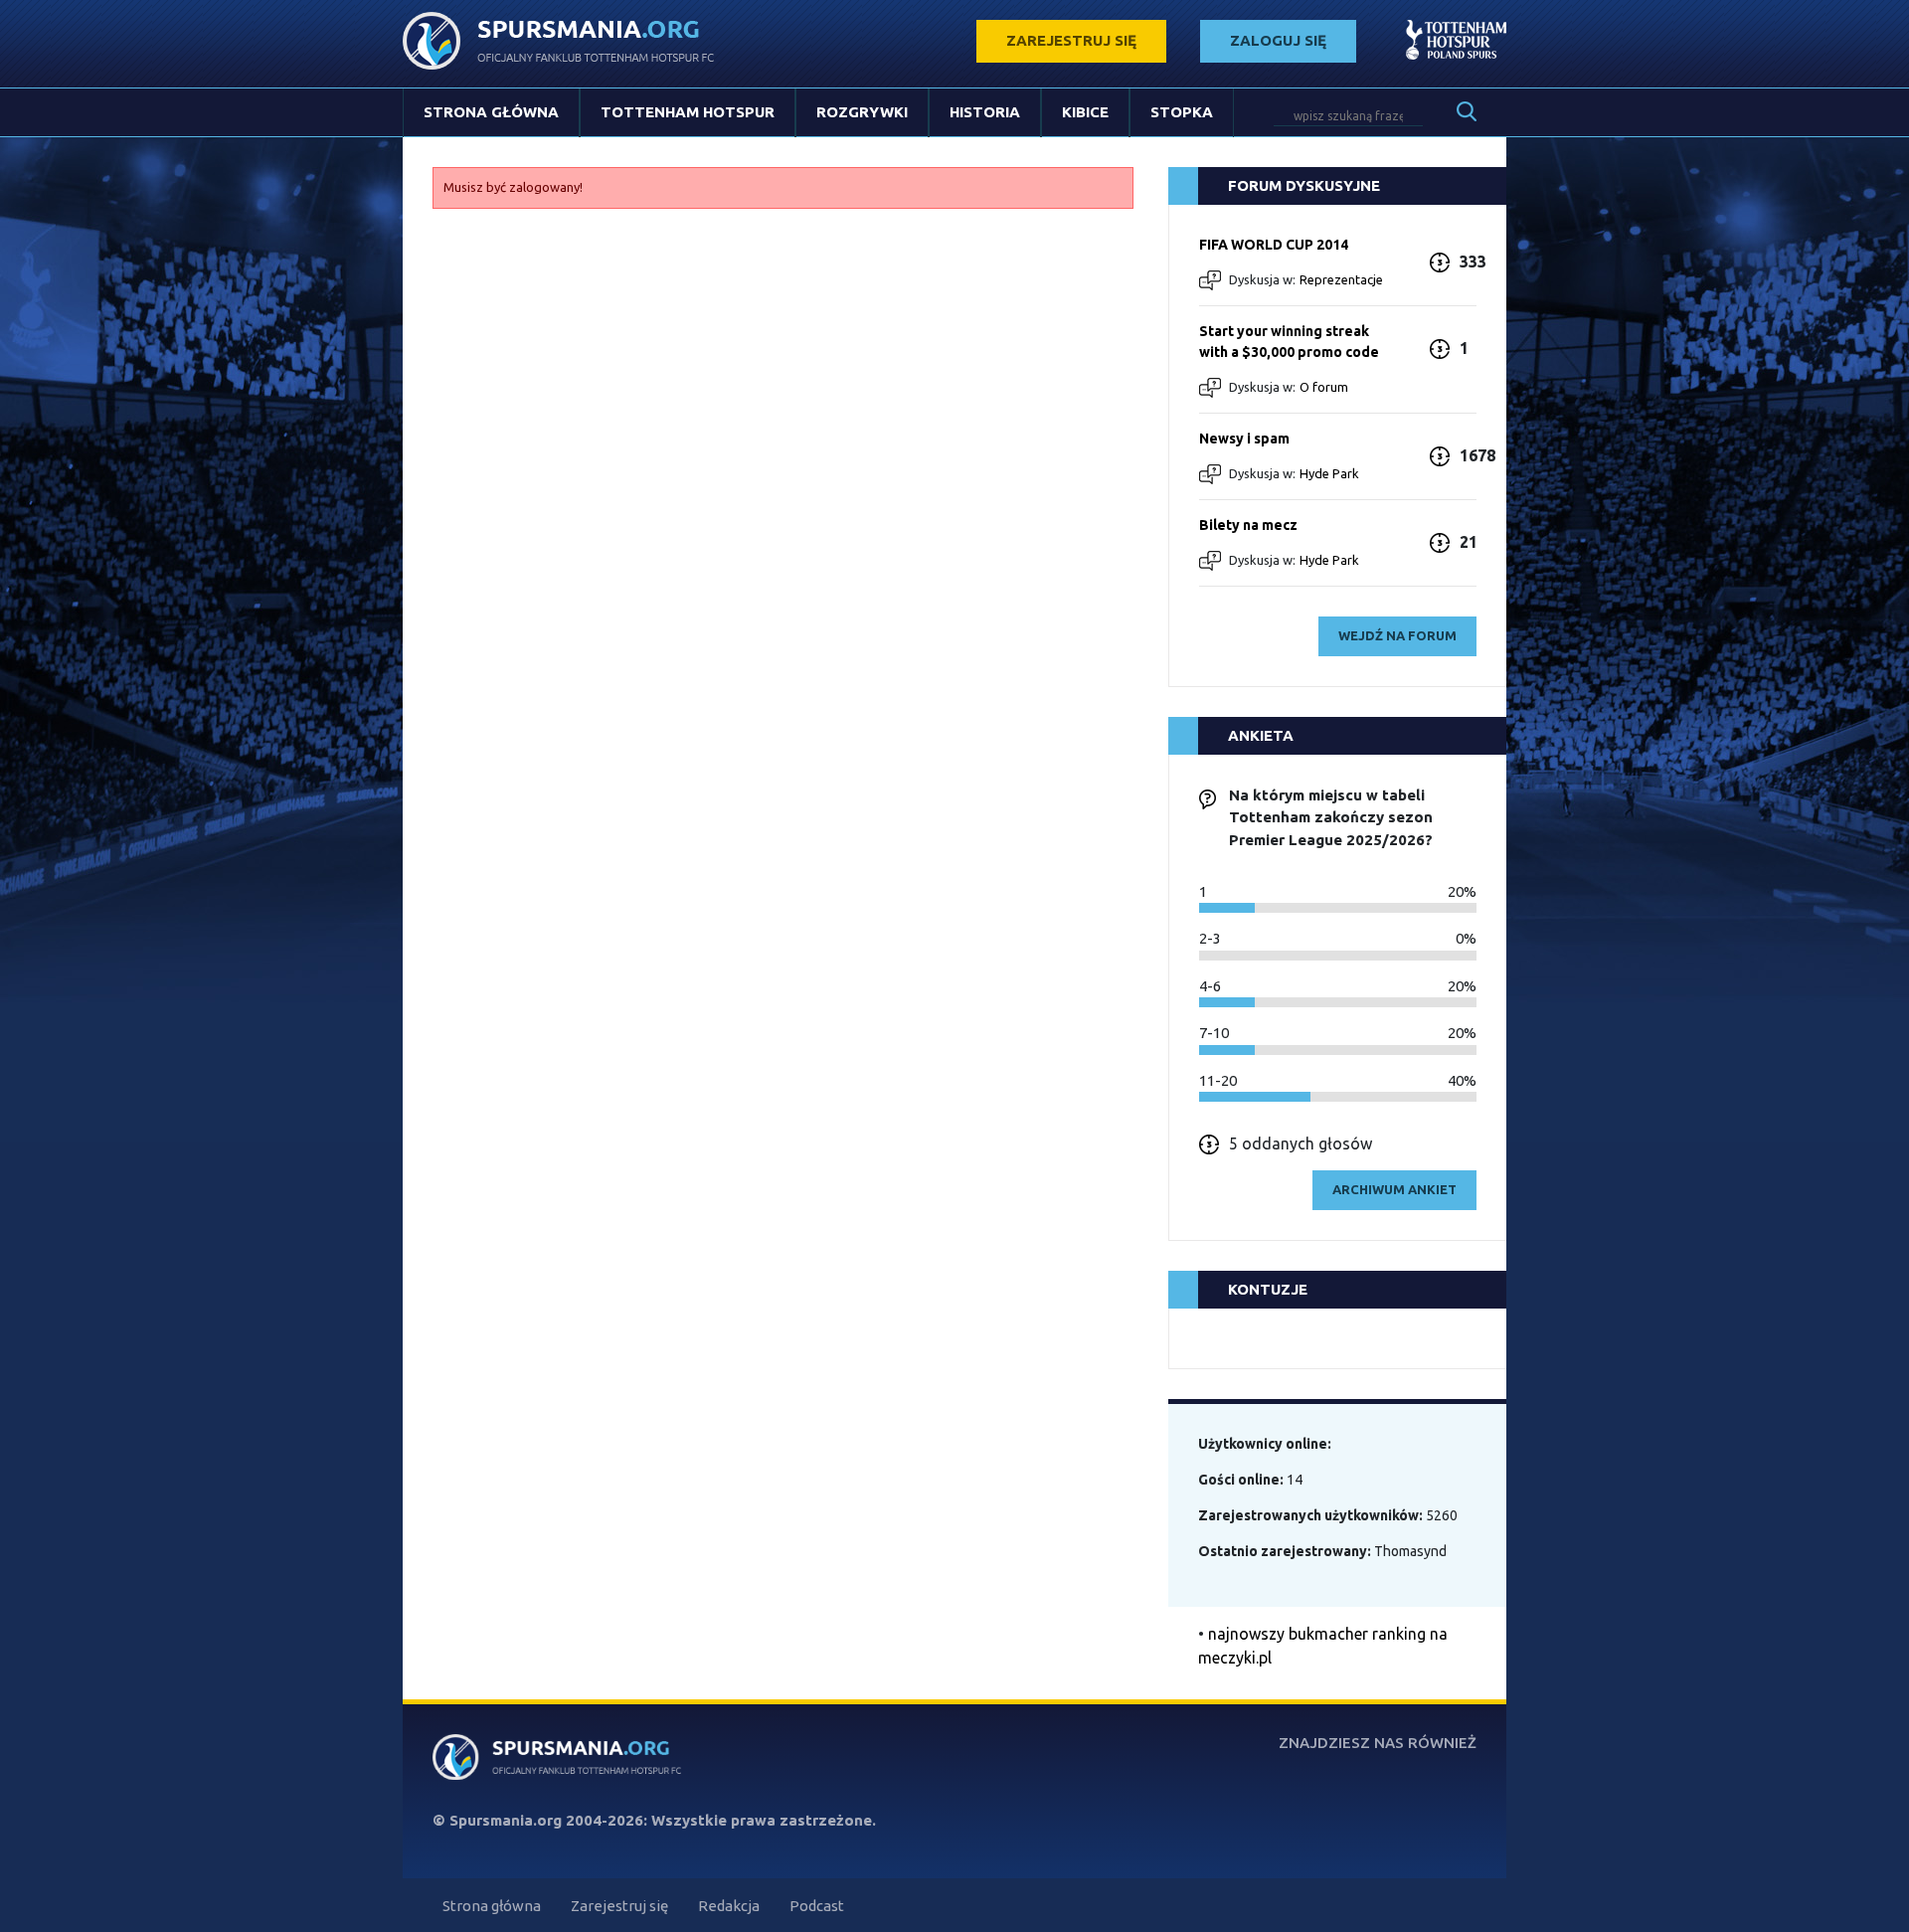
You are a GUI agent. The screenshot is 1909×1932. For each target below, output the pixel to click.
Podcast (817, 1906)
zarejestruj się (1071, 40)
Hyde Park (1329, 473)
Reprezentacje (1341, 279)
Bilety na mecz (1248, 525)
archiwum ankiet (1394, 1189)
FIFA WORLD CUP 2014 (1274, 245)
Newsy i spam (1244, 439)
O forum (1324, 387)
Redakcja (729, 1906)
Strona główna (491, 112)
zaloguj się (1278, 40)
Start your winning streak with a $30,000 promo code (1289, 342)
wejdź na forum (1397, 635)
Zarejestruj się (619, 1906)
